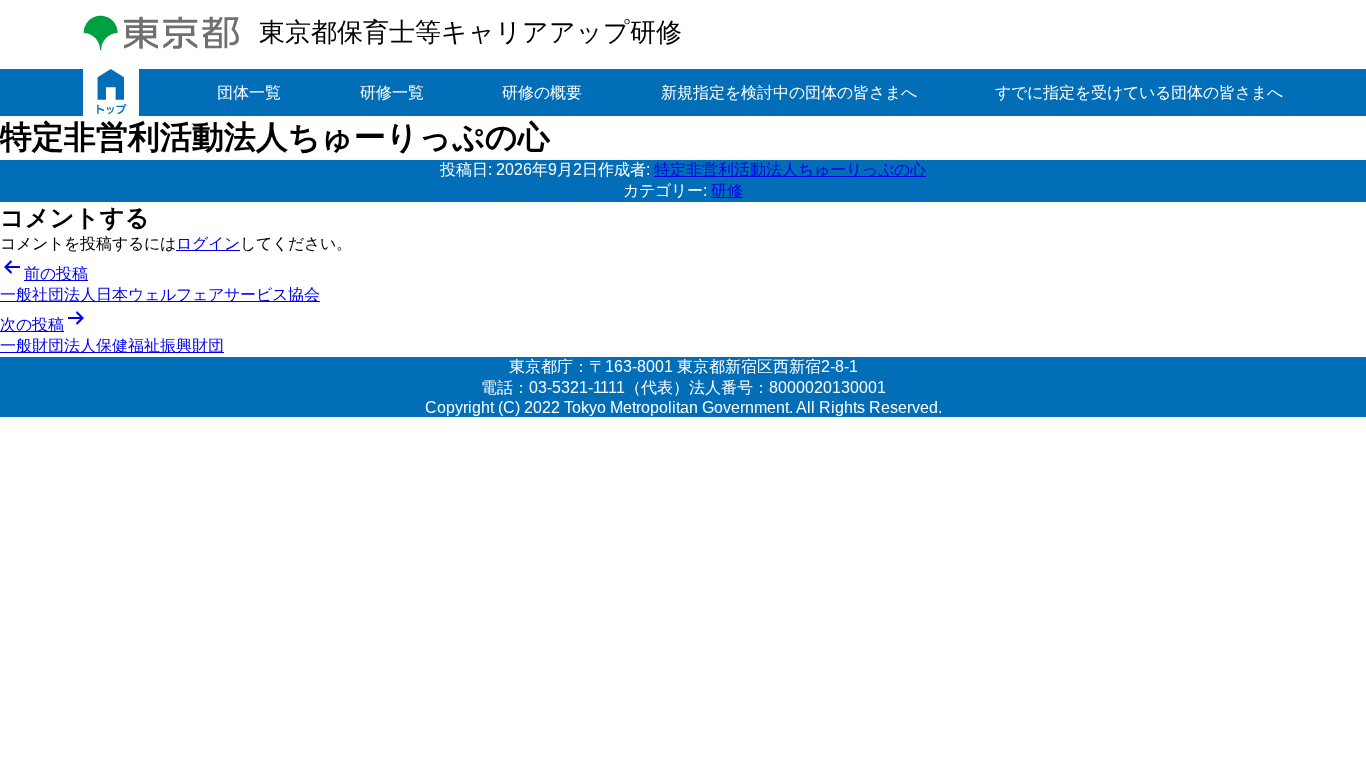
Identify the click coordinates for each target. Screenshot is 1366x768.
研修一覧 (392, 92)
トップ (111, 92)
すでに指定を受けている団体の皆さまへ (1139, 92)
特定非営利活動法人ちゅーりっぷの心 (790, 169)
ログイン (208, 243)
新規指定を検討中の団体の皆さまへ (789, 92)
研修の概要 (542, 92)
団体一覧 (249, 92)
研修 (727, 190)
